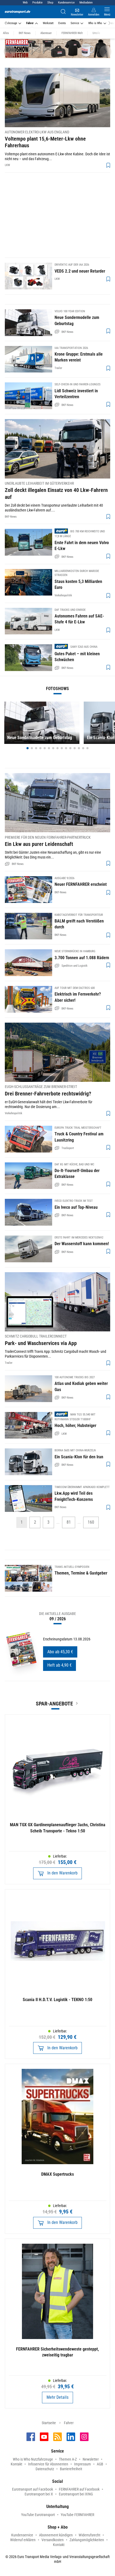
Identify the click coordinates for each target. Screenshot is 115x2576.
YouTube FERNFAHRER (77, 2515)
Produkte (37, 3)
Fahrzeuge (11, 23)
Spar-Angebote (54, 1704)
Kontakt (16, 2464)
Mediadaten (86, 3)
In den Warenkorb (62, 1873)
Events (62, 23)
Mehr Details (57, 2397)
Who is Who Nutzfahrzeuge (33, 2459)
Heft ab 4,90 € (60, 1665)
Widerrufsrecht (89, 2535)
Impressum (83, 2464)
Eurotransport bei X (39, 2494)
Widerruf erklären (23, 2540)
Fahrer (30, 23)
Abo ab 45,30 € (60, 1652)
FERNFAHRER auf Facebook (79, 2489)
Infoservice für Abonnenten (48, 2464)
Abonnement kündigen (56, 2535)
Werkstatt (48, 23)
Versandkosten (53, 2540)
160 (91, 1522)
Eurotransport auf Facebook (32, 2489)
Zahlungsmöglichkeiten (87, 2540)
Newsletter (91, 2459)
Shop (50, 3)
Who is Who (95, 23)
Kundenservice (66, 3)
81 (69, 1522)
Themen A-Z (68, 2459)
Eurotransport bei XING (76, 2494)
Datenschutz (45, 2469)
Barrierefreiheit (71, 2469)
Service (75, 23)
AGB (100, 2464)
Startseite (49, 2423)
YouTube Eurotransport (38, 2515)
